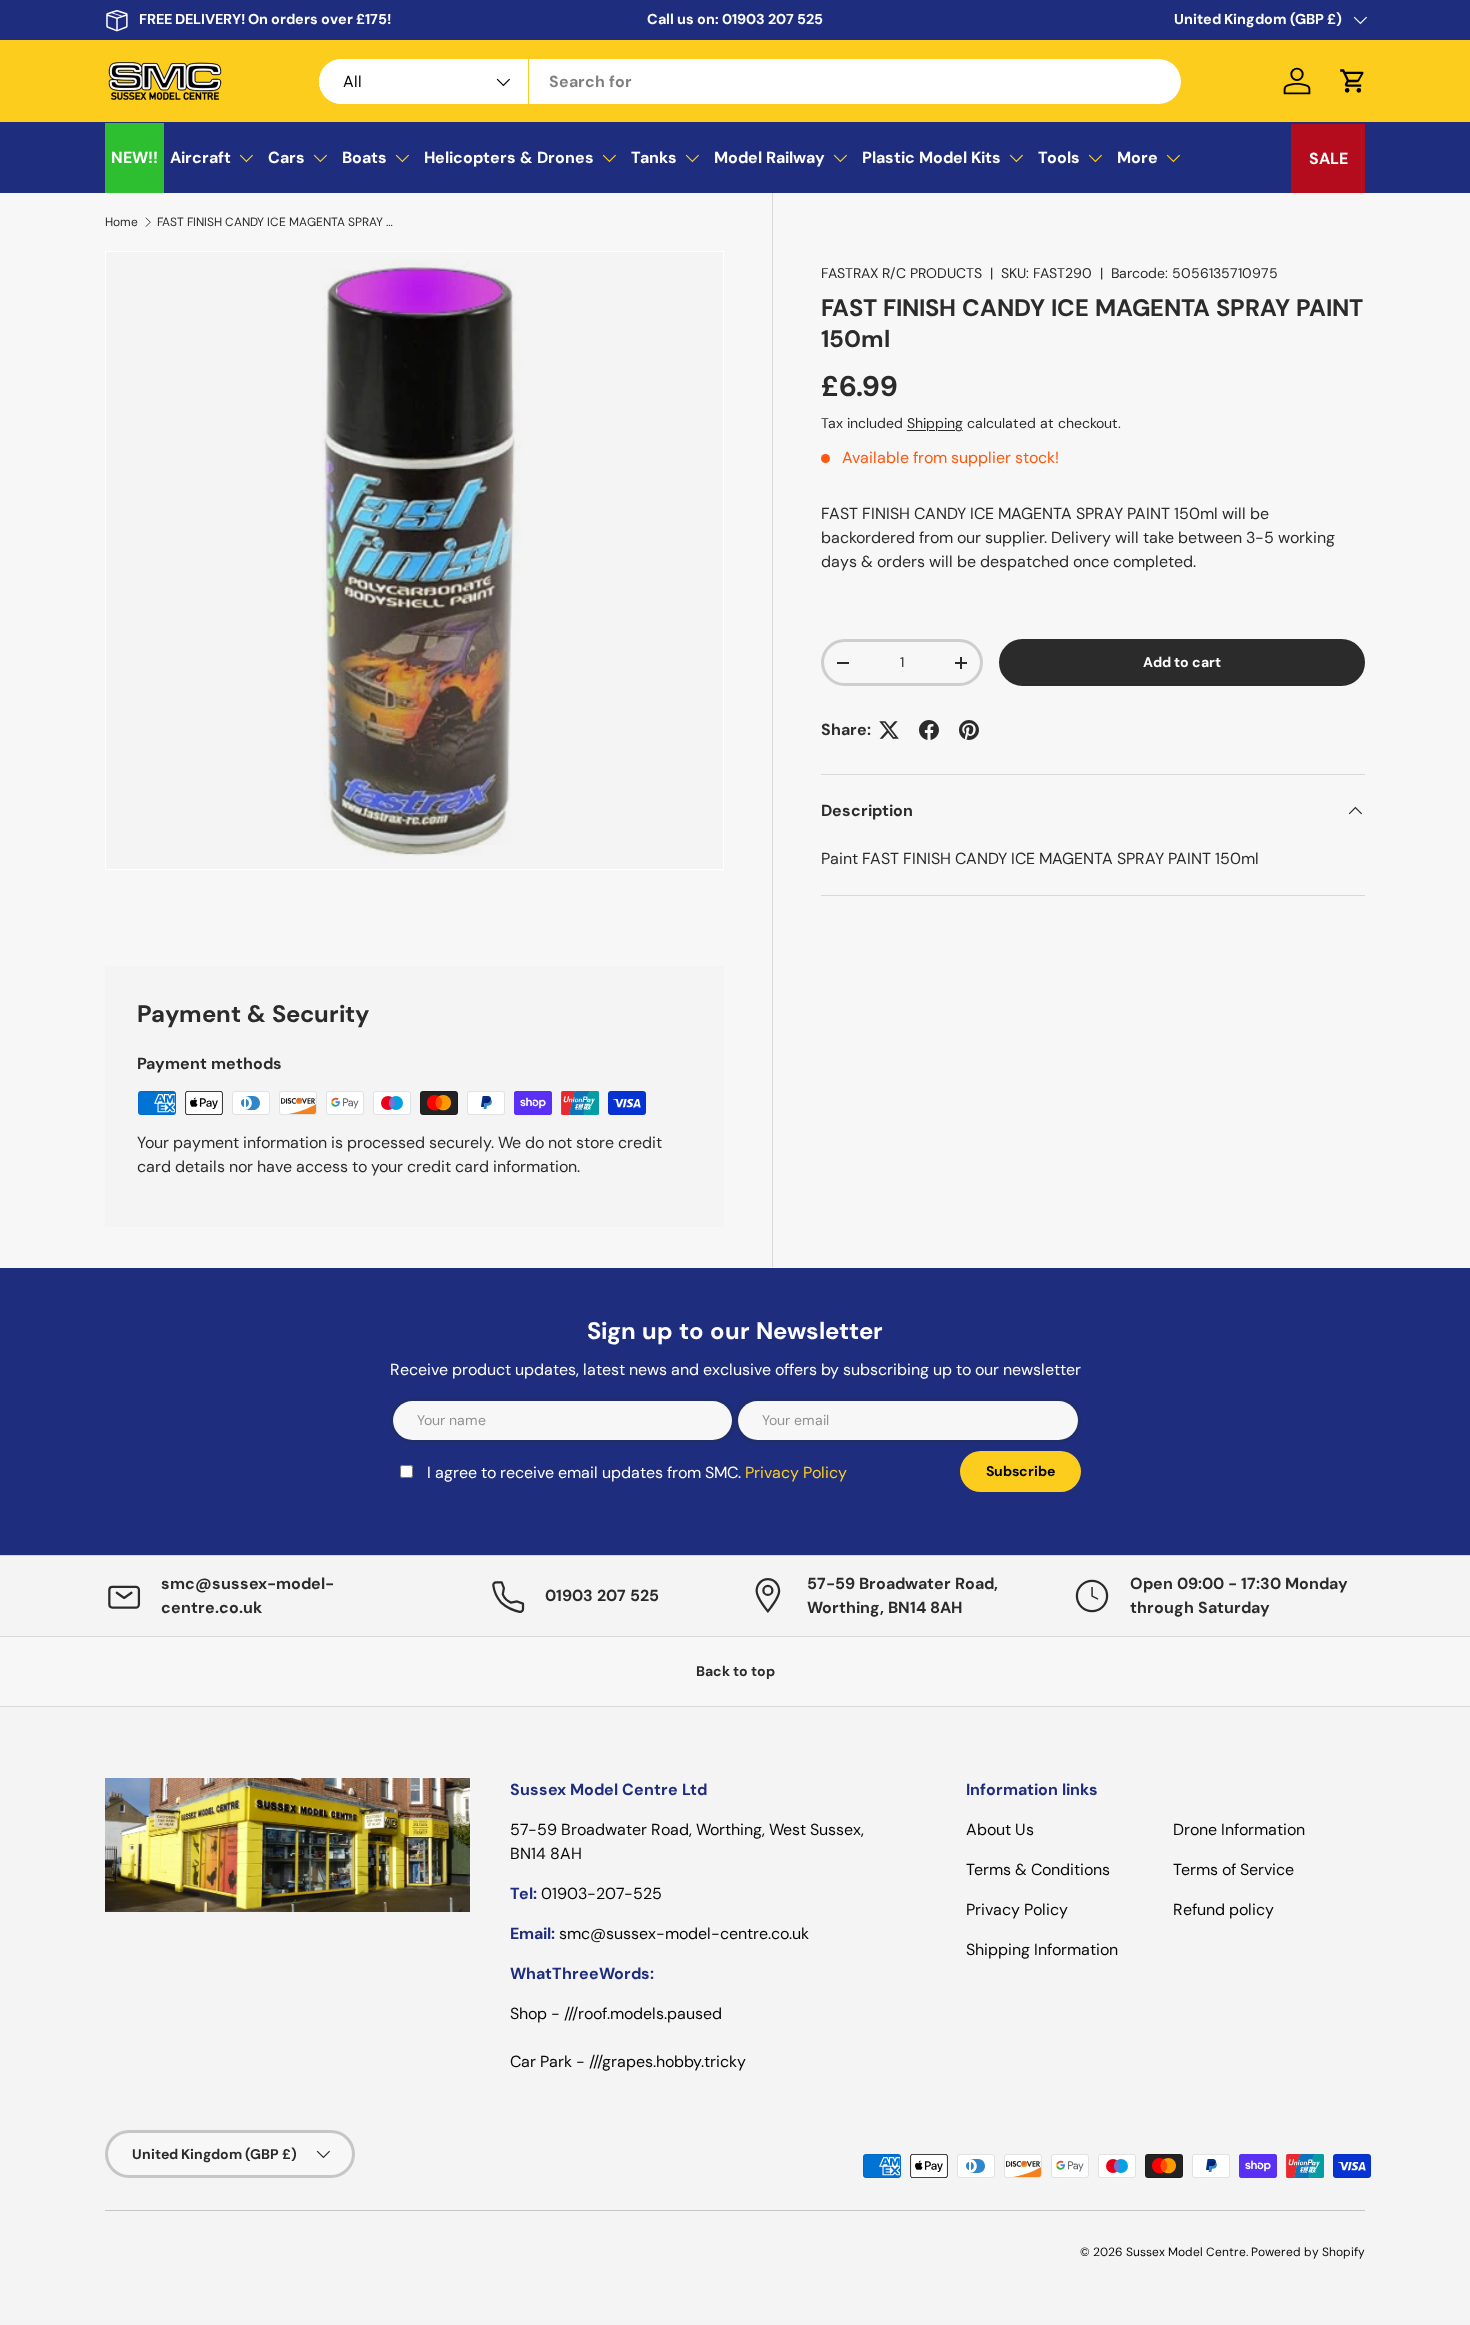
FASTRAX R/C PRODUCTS (901, 273)
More (1137, 157)
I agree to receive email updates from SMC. (637, 1472)
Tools (1059, 157)
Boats (364, 157)
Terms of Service (1233, 1869)
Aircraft (200, 157)
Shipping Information (1042, 1949)
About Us (1000, 1829)
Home (121, 222)
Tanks (654, 157)
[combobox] (750, 81)
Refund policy (1223, 1909)
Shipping (935, 423)
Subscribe (1020, 1471)
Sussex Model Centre (1186, 2252)
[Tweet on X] (889, 730)
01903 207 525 (772, 19)
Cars (286, 157)
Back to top (735, 1671)
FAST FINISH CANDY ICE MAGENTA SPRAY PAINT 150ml (277, 222)
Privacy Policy (796, 1472)
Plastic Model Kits (931, 157)
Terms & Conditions (1038, 1869)
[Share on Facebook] (929, 730)
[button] (1353, 81)
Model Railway (769, 157)
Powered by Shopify (1308, 2252)
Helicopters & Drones (509, 157)
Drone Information (1239, 1829)
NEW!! (134, 157)
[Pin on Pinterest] (969, 730)
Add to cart (1182, 662)
